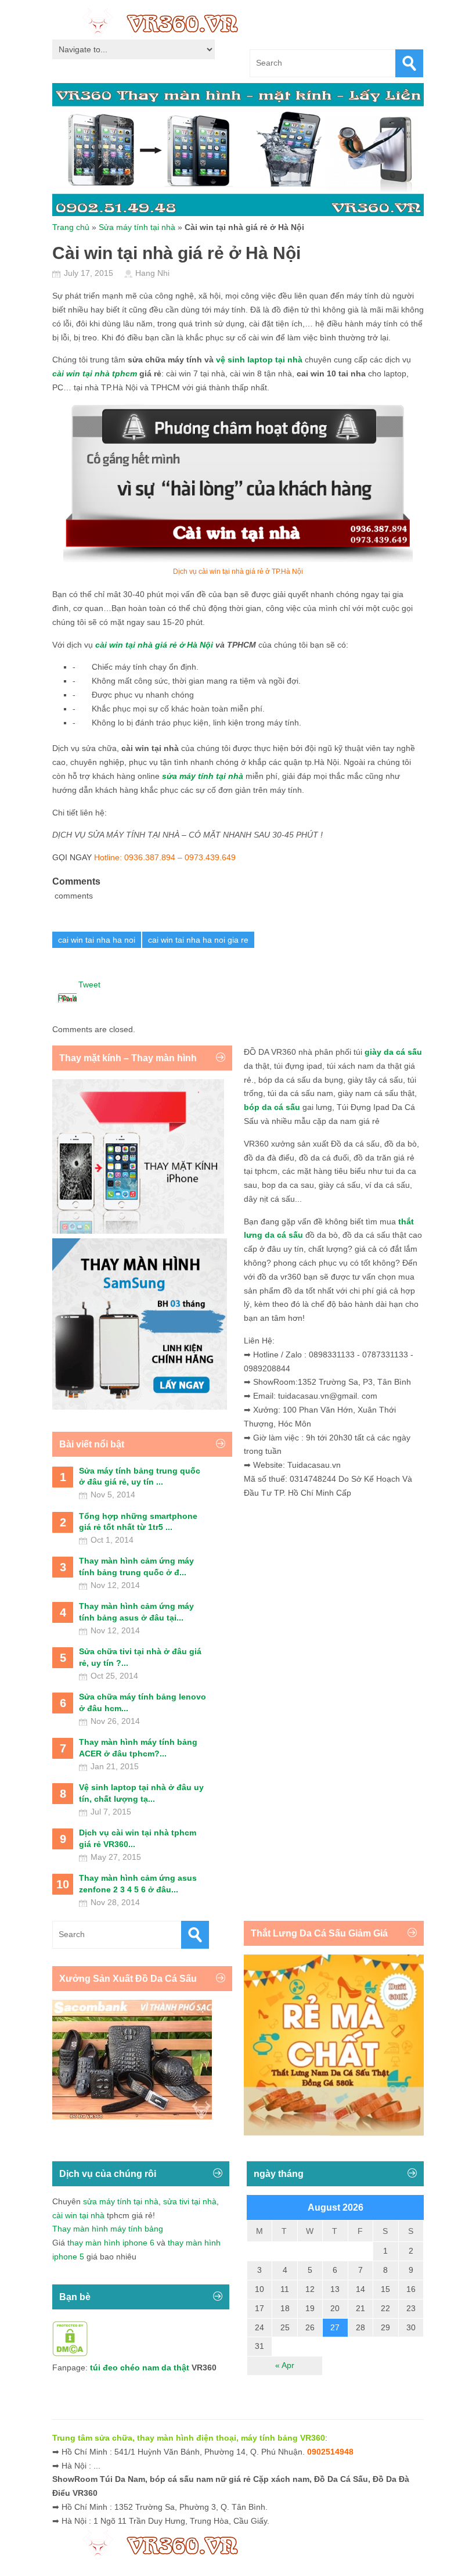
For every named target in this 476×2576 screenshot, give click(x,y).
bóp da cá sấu (272, 1107)
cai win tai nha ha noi (97, 940)
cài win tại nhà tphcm (95, 373)
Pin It (67, 998)
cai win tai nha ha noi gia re (198, 940)
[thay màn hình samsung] (140, 1407)
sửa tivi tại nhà (190, 2201)
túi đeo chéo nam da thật (140, 2367)
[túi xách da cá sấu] (132, 2117)
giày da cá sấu (393, 1052)
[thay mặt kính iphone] (138, 1231)
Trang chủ (71, 227)
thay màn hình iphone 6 (111, 2243)
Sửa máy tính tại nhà (137, 227)
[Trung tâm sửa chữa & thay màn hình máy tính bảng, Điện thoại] (166, 22)
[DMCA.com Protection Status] (70, 2354)
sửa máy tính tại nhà (121, 2201)
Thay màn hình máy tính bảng (108, 2229)
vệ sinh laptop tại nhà (259, 360)
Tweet (89, 985)
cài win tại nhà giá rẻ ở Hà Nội (154, 645)
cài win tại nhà (78, 2215)
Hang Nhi (152, 273)
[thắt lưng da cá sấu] (334, 2133)
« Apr (285, 2365)
